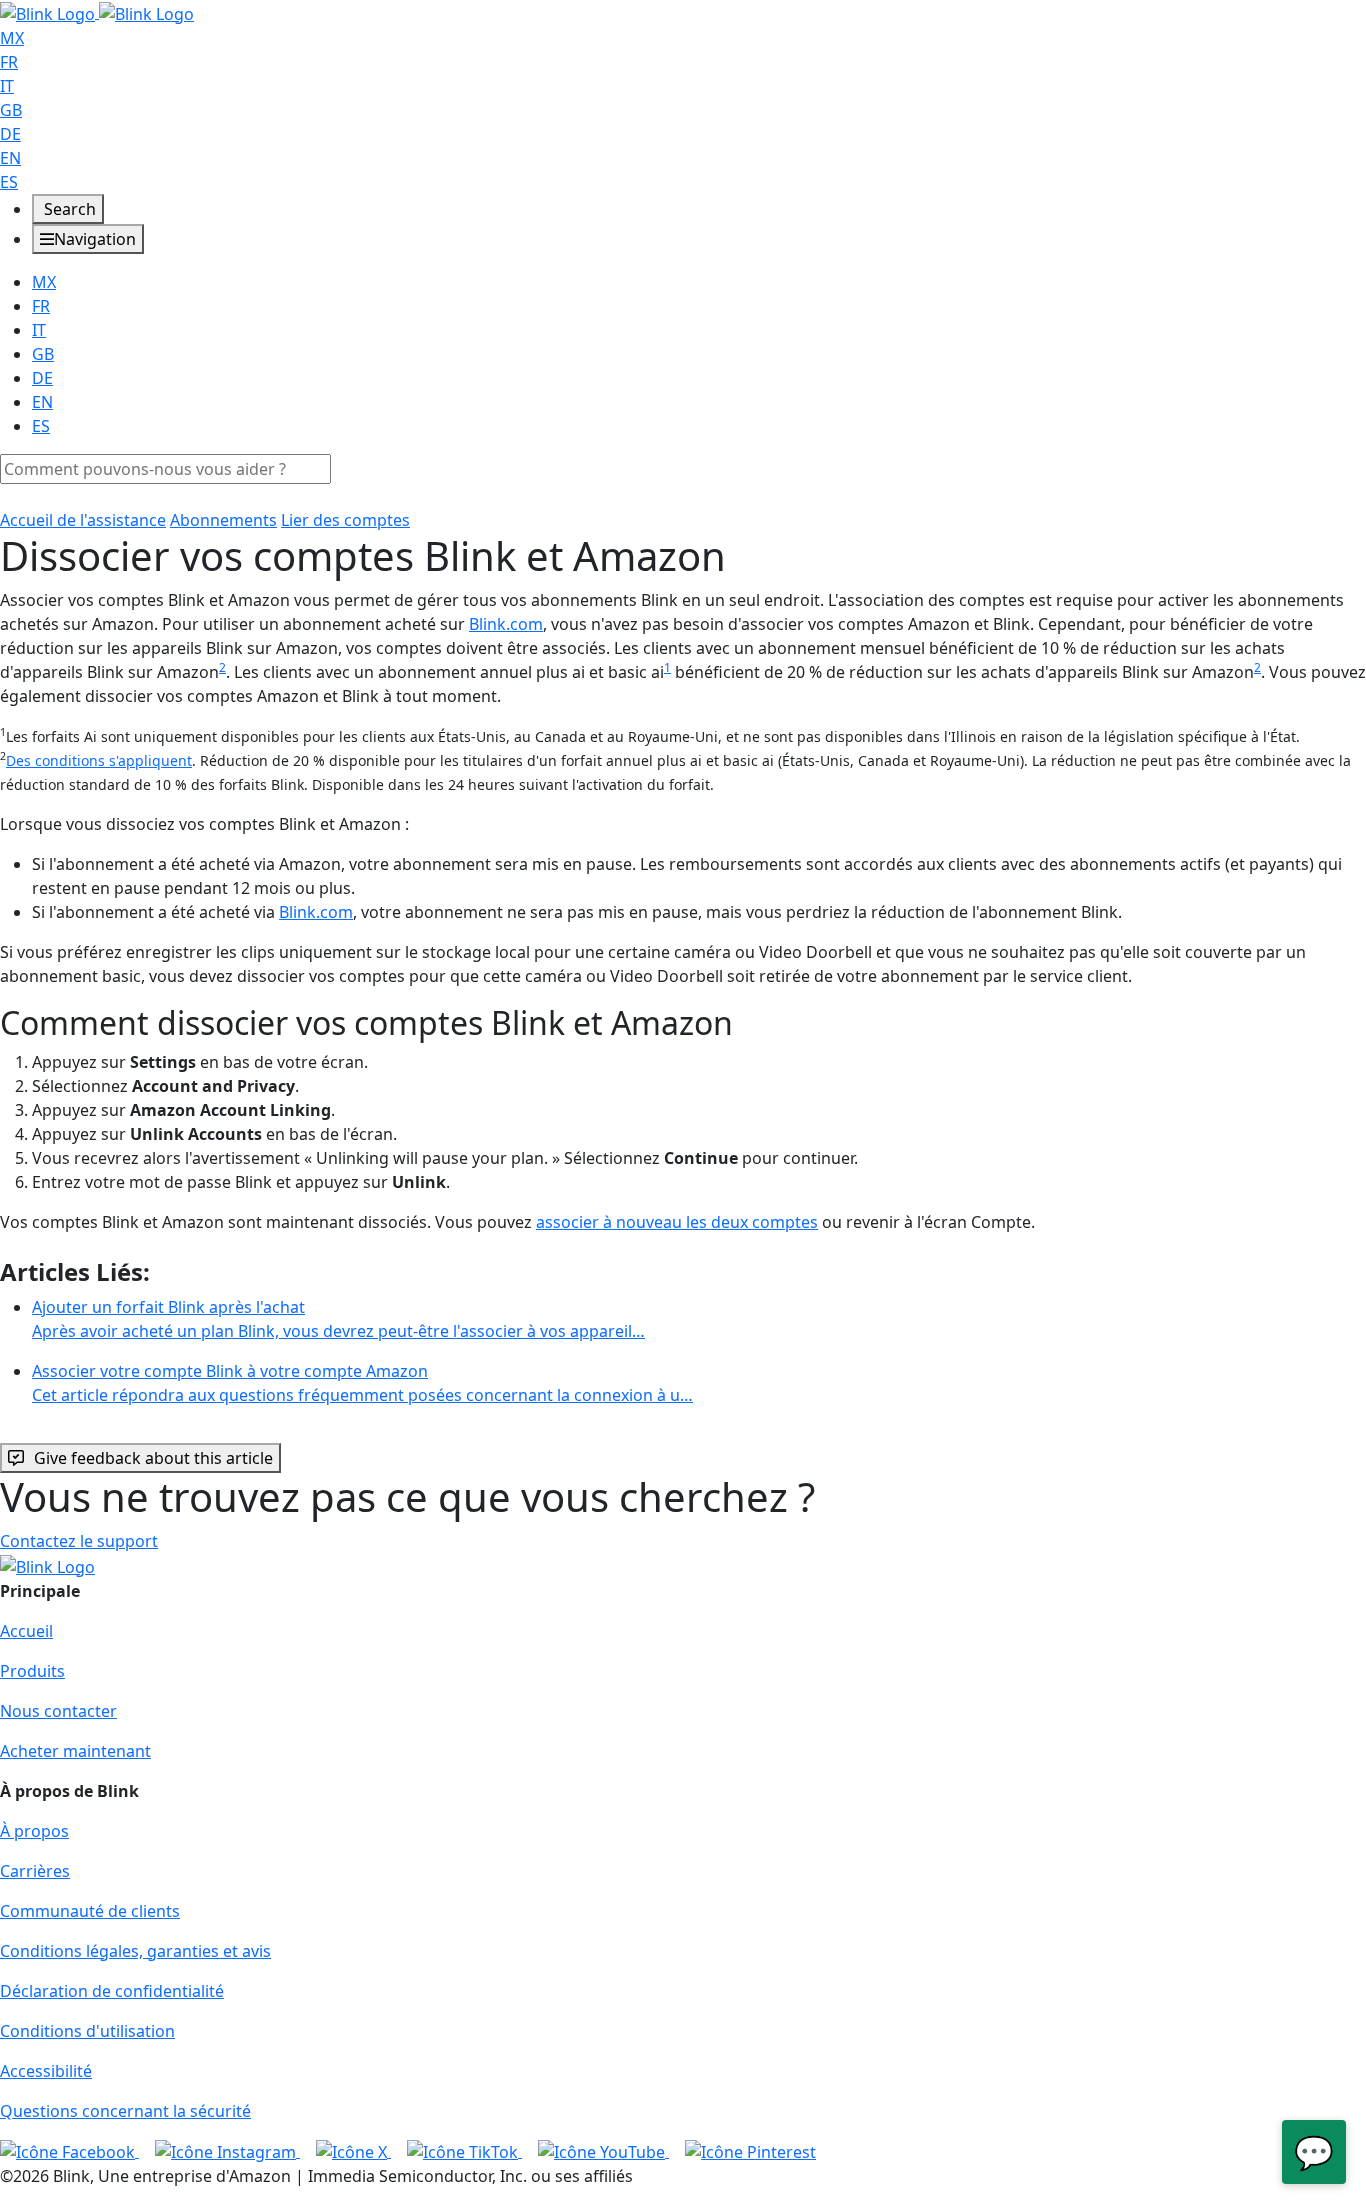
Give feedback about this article (153, 1458)
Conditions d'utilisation (87, 2031)
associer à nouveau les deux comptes (677, 1222)
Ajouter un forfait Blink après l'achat (338, 1319)
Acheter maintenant (75, 1751)
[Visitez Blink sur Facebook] (69, 2151)
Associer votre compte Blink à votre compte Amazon (362, 1383)
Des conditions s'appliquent (99, 760)
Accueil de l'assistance (83, 520)
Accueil (26, 1631)
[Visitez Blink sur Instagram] (227, 2151)
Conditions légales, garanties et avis (135, 1951)
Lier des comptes (345, 520)
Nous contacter (58, 1711)
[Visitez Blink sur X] (353, 2151)
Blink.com (506, 624)
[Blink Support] (97, 12)
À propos (34, 1831)
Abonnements (223, 520)
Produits (32, 1671)
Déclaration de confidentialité (112, 1991)
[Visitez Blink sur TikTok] (464, 2151)
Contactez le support (79, 1541)
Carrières (35, 1871)
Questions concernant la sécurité (125, 2111)
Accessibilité (46, 2071)
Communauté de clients (90, 1911)
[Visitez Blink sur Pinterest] (750, 2151)
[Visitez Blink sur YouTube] (603, 2151)
